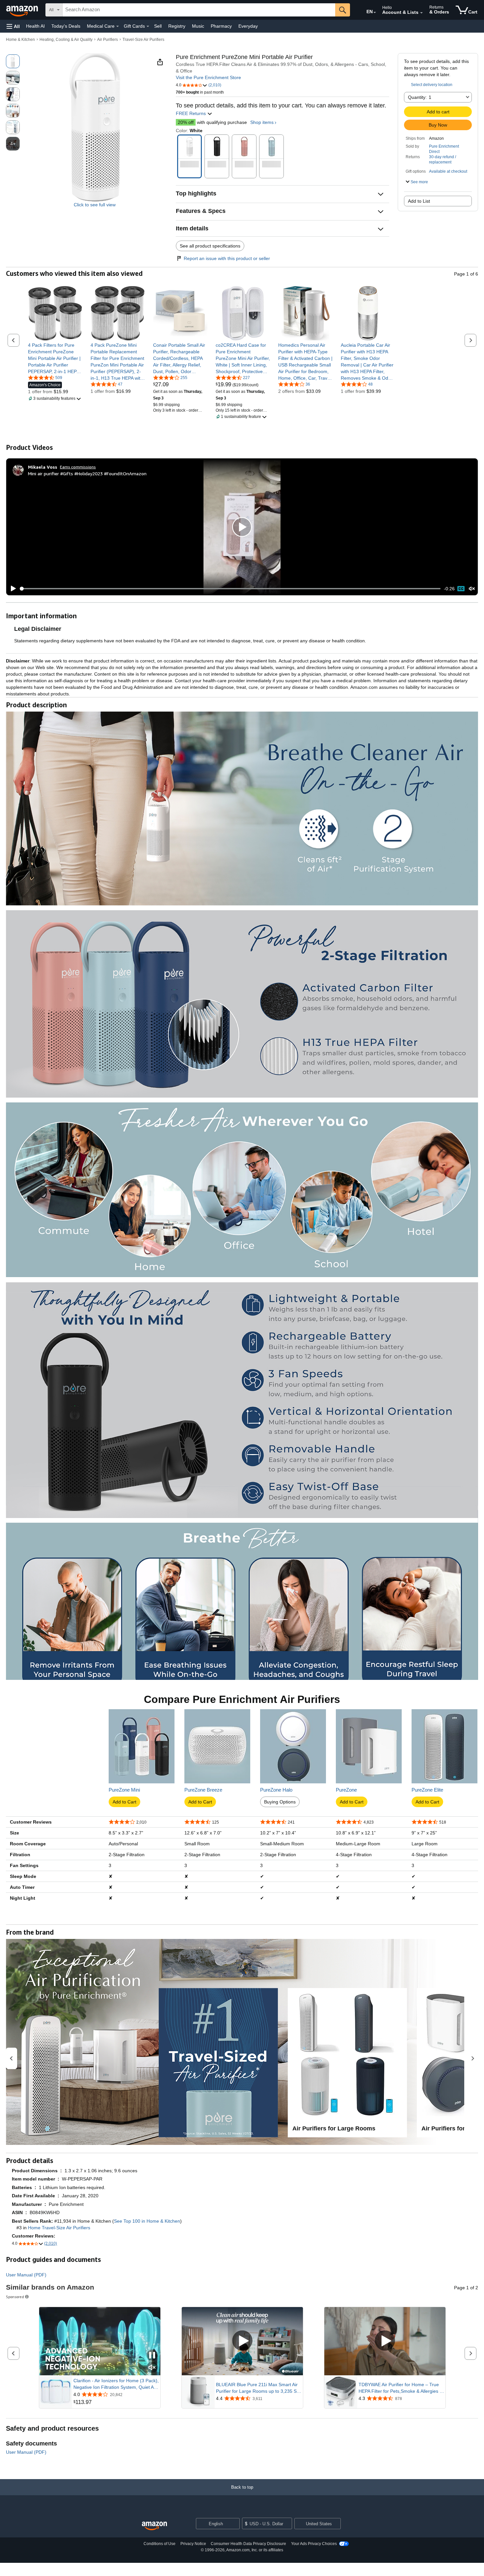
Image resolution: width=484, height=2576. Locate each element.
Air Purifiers (108, 40)
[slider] (230, 589)
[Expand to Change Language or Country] (375, 13)
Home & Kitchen (20, 40)
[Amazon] (23, 10)
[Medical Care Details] (118, 26)
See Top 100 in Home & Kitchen (147, 2221)
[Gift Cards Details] (148, 26)
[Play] (12, 589)
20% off (186, 122)
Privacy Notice (193, 2544)
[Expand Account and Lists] (421, 13)
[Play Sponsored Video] (242, 2341)
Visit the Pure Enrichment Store (208, 77)
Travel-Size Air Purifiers (143, 40)
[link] (55, 358)
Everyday (248, 26)
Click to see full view (95, 205)
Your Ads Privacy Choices (314, 2544)
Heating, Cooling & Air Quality (66, 40)
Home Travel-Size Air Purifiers (59, 2228)
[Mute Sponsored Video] (152, 2368)
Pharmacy (221, 26)
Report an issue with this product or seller (227, 258)
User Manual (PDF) (26, 2275)
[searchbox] (199, 10)
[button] (13, 26)
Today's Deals (66, 26)
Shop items (262, 122)
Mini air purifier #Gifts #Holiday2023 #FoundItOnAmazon (87, 473)
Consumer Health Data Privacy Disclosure (248, 2544)
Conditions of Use (160, 2544)
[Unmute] (472, 589)
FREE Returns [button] (191, 113)
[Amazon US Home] (154, 2526)
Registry (177, 26)
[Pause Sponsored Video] (152, 2356)
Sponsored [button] (15, 2297)
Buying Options (280, 1802)
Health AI (35, 26)
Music (198, 26)
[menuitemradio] (461, 589)
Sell (158, 26)
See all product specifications (210, 246)
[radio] (13, 61)
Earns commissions (78, 467)
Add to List (419, 201)
